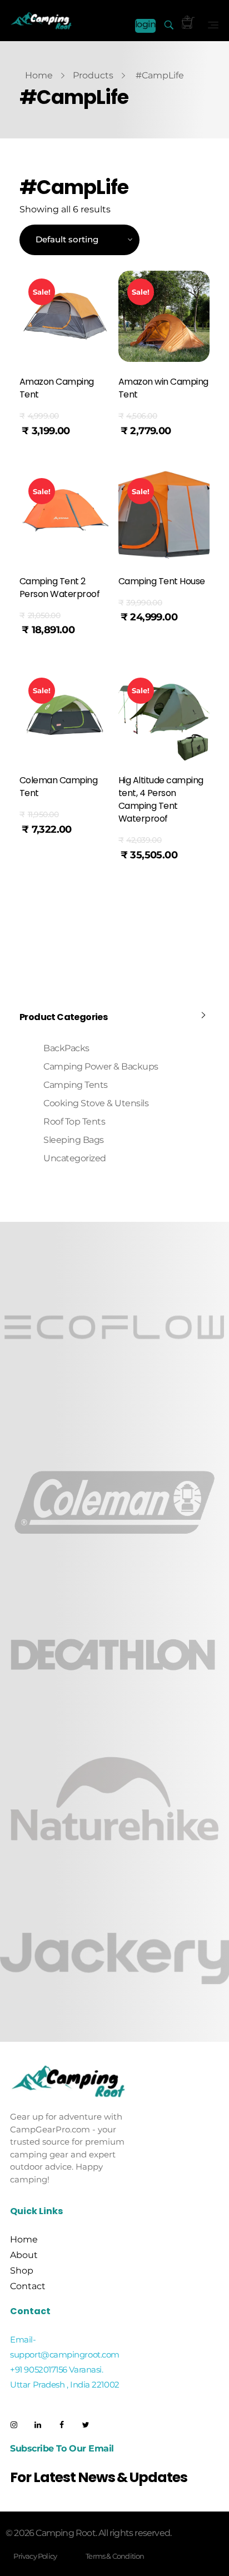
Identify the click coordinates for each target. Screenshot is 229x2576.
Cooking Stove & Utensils (96, 1103)
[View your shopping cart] (188, 23)
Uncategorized (75, 1158)
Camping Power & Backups (101, 1066)
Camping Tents (76, 1085)
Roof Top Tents (74, 1122)
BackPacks (66, 1048)
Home (39, 75)
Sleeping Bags (74, 1140)
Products (93, 75)
